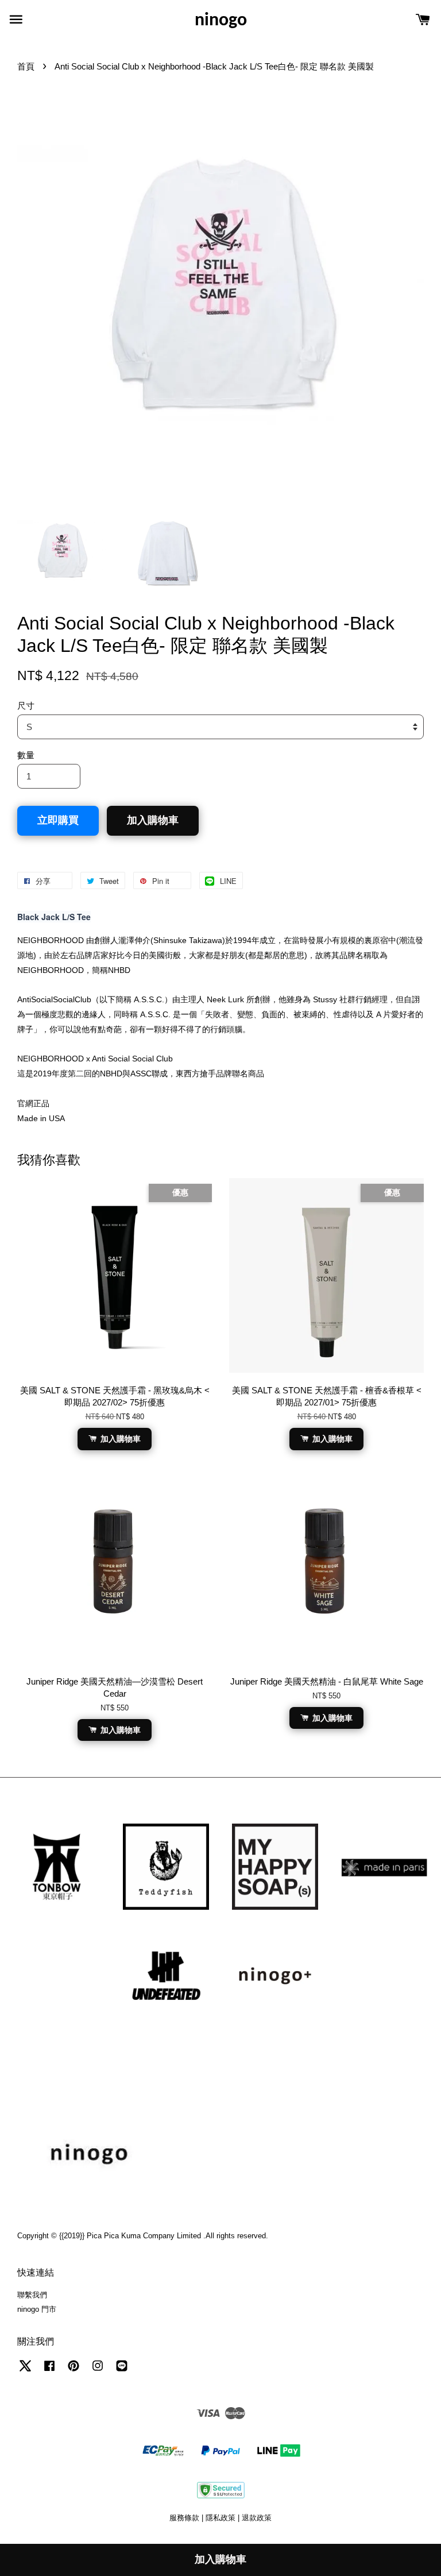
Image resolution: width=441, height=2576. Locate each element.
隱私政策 (220, 2518)
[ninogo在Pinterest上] (73, 2371)
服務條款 (184, 2518)
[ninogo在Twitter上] (25, 2371)
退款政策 (257, 2518)
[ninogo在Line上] (122, 2371)
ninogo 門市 (37, 2309)
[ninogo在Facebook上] (49, 2371)
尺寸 (26, 706)
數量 (26, 755)
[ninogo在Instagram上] (98, 2371)
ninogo (221, 21)
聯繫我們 (32, 2295)
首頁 (26, 66)
